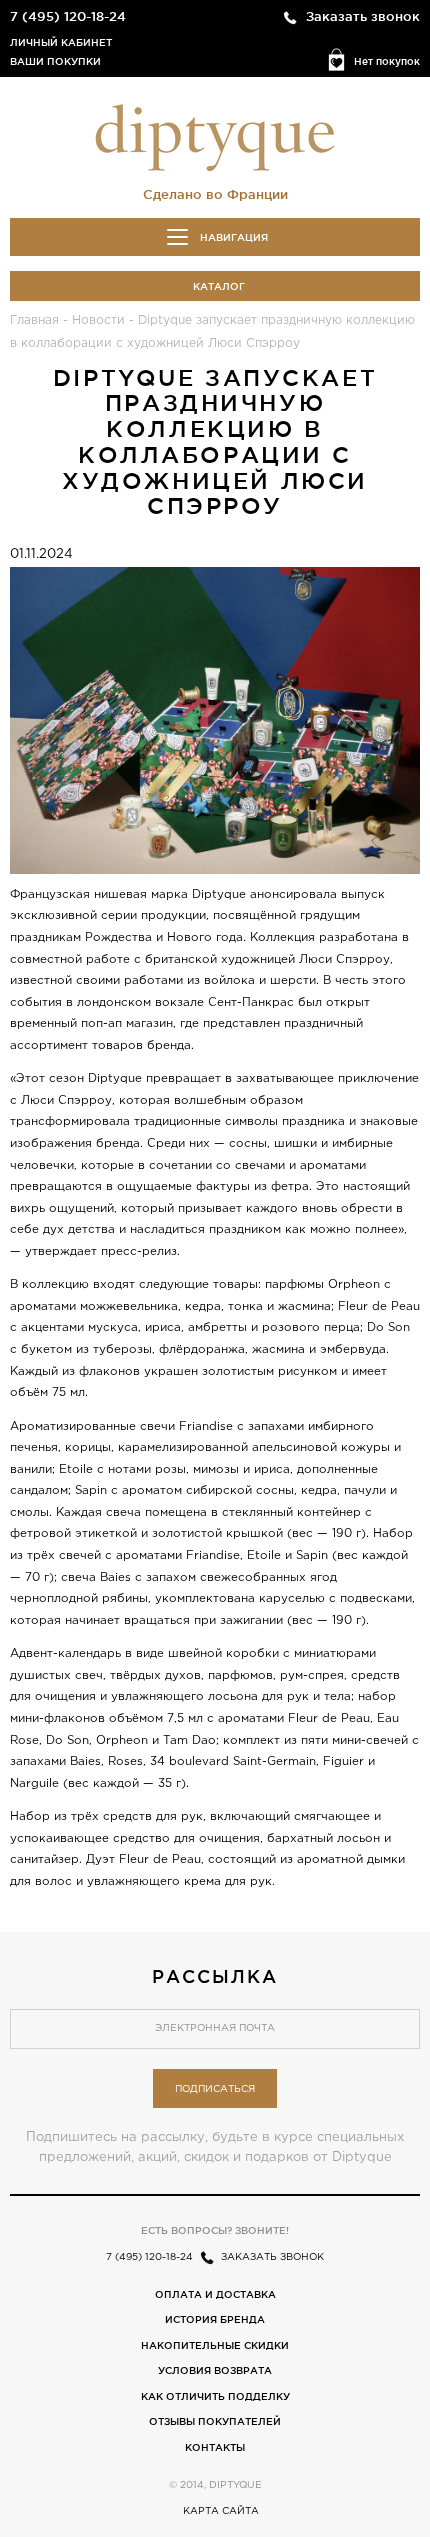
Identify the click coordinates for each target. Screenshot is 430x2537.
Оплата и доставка (215, 2294)
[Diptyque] (215, 136)
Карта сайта (221, 2511)
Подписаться (215, 2089)
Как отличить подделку (215, 2396)
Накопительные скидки (215, 2345)
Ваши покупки (55, 61)
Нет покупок (387, 61)
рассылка (215, 1976)
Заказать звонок (363, 16)
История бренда (215, 2319)
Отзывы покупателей (215, 2421)
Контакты (215, 2447)
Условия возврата (215, 2370)
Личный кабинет (61, 42)
